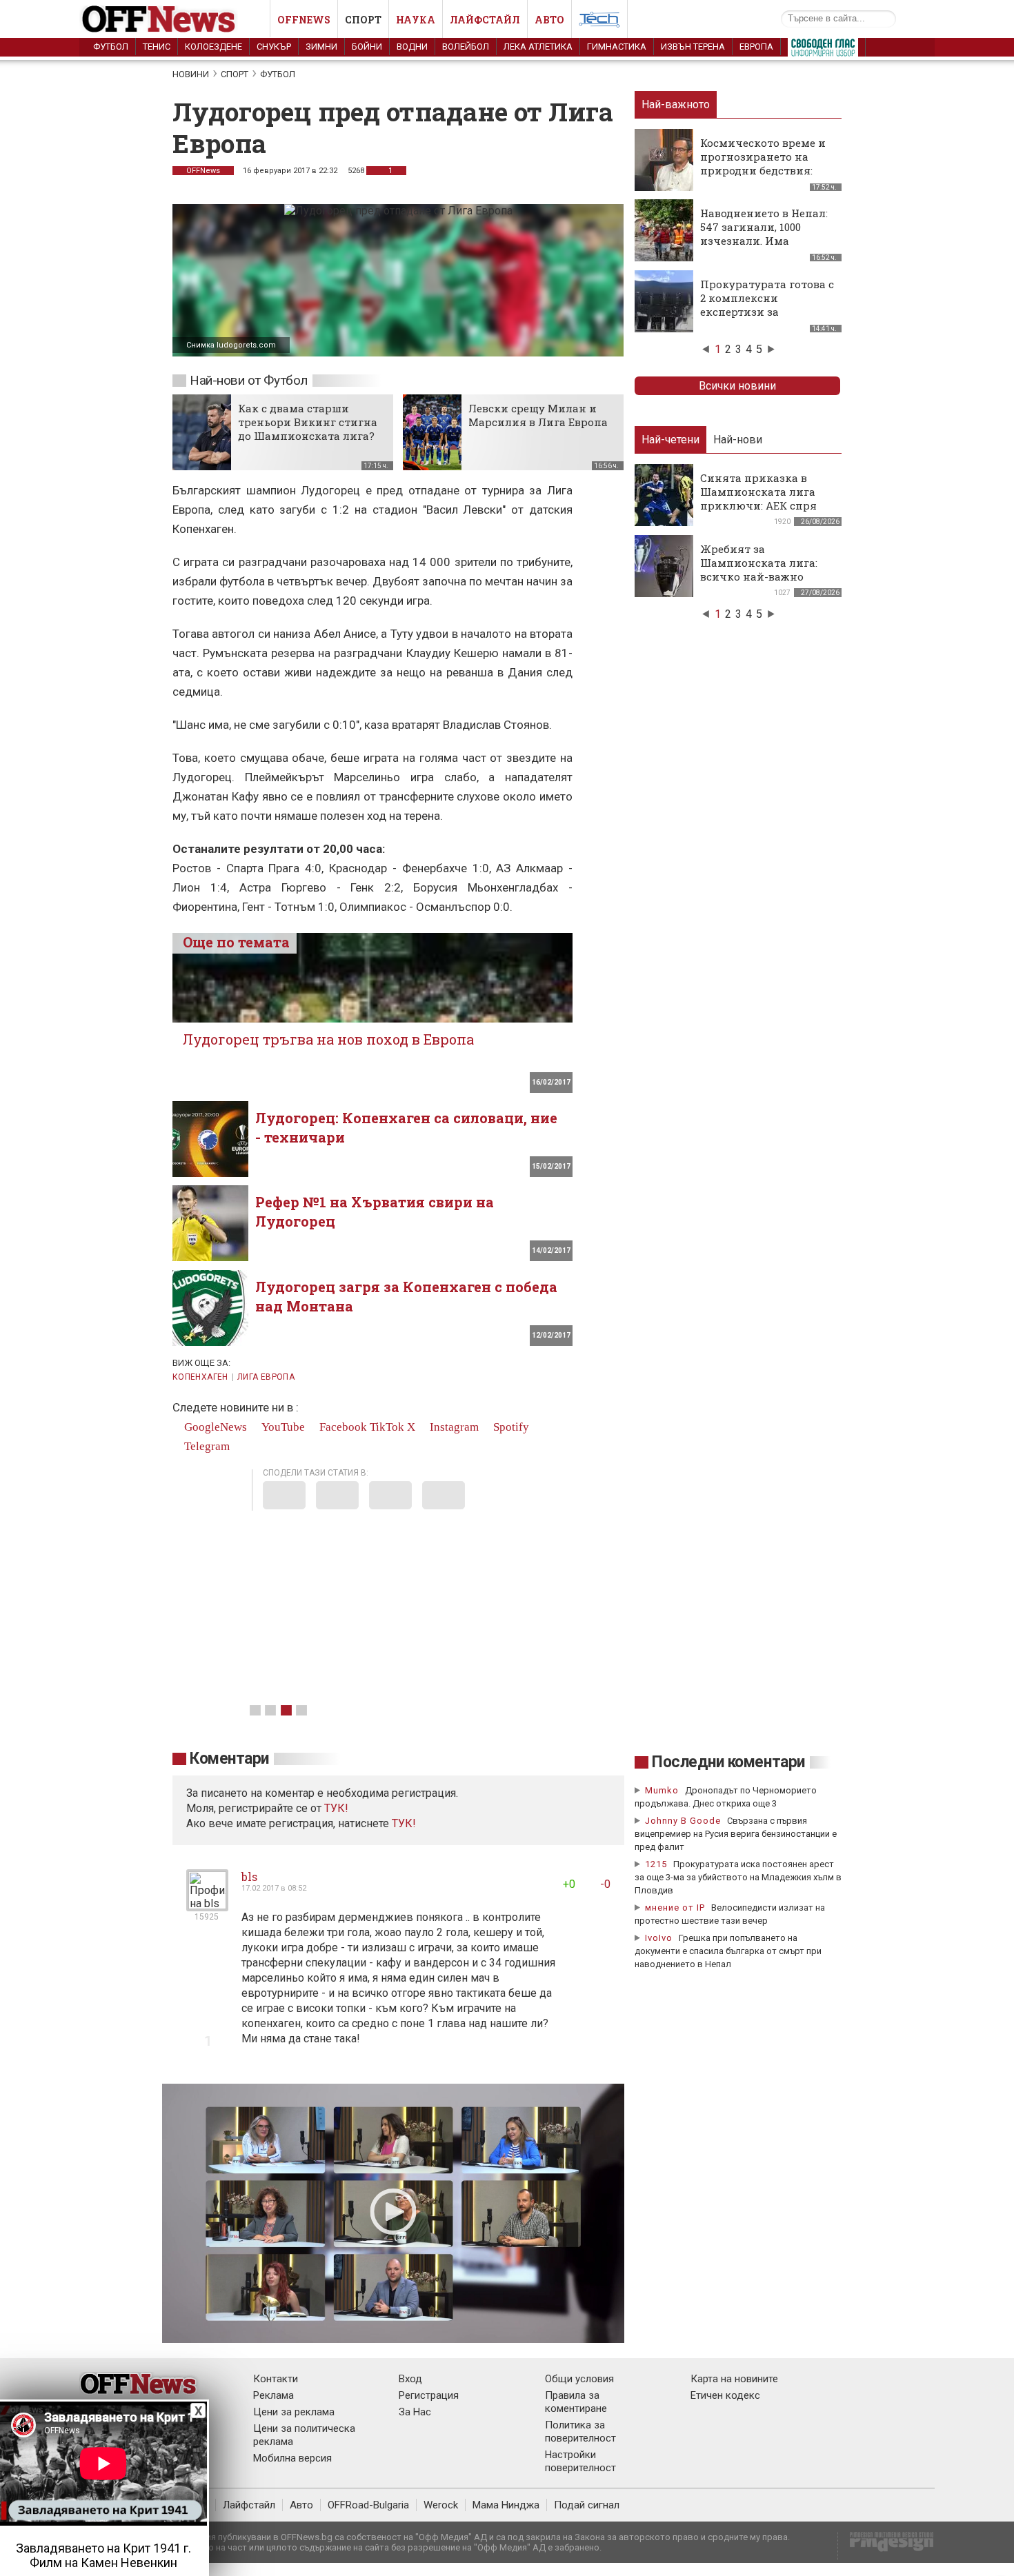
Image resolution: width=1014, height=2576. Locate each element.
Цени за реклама (294, 2412)
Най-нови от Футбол (249, 380)
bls (249, 1876)
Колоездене (213, 47)
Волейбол (466, 47)
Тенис (157, 47)
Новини (191, 74)
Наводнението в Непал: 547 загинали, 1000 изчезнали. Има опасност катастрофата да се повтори (765, 241)
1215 (656, 1864)
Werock (441, 2505)
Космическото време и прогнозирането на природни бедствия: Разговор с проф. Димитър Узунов (763, 170)
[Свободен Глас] (823, 50)
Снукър (274, 47)
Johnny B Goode (683, 1821)
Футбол (111, 47)
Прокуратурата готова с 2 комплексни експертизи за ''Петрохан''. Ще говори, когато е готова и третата (767, 319)
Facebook (342, 1427)
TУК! (336, 1808)
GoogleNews (214, 1427)
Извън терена (693, 47)
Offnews (304, 20)
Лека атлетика (538, 47)
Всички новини (737, 386)
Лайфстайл (485, 20)
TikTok (387, 1427)
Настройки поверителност (580, 2461)
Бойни (367, 47)
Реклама (274, 2395)
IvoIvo (659, 1938)
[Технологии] (599, 22)
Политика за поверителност (580, 2432)
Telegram (206, 1446)
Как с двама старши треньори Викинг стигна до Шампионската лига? (308, 422)
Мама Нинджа (506, 2505)
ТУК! (404, 1823)
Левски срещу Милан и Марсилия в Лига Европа (538, 415)
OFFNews (203, 171)
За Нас (415, 2412)
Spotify (510, 1427)
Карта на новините (734, 2379)
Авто (549, 20)
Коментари (229, 1759)
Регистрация (429, 2395)
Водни (412, 47)
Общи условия (579, 2379)
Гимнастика (617, 47)
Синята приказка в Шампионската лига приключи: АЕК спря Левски (758, 499)
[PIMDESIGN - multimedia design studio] (886, 2546)
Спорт (363, 20)
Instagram (453, 1427)
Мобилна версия (292, 2458)
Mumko (662, 1790)
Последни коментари (728, 1762)
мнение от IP (675, 1908)
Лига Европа (266, 1377)
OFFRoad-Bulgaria (368, 2505)
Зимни (321, 47)
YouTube (282, 1427)
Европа (756, 47)
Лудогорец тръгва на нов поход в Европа (328, 1039)
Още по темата (236, 942)
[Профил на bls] (207, 1905)
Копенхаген (200, 1377)
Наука (416, 20)
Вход (410, 2379)
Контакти (276, 2379)
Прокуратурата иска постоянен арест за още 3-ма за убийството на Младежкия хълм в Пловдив (738, 1877)
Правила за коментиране (576, 2402)
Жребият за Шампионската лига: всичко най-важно (759, 563)
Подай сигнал (587, 2505)
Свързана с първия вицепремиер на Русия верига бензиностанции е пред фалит (736, 1834)
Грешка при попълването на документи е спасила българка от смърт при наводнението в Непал (728, 1951)
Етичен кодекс (725, 2395)
